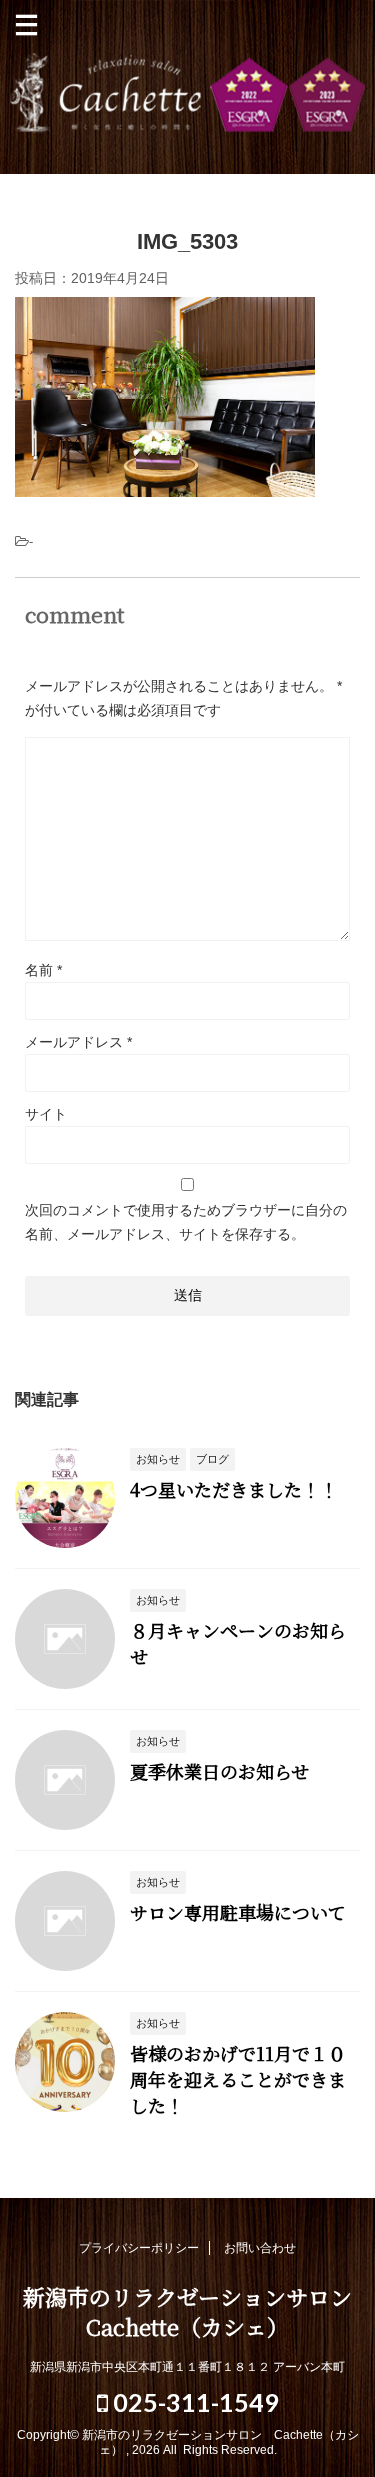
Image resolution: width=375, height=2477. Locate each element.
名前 (43, 970)
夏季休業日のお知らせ (219, 1771)
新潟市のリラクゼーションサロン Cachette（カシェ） (187, 93)
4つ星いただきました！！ (234, 1489)
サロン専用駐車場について (238, 1912)
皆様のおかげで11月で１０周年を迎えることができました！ (238, 2079)
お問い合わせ (260, 2248)
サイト (46, 1114)
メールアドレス (78, 1042)
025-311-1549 (193, 2402)
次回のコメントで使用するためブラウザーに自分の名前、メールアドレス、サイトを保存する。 (186, 1222)
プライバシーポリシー (139, 2248)
